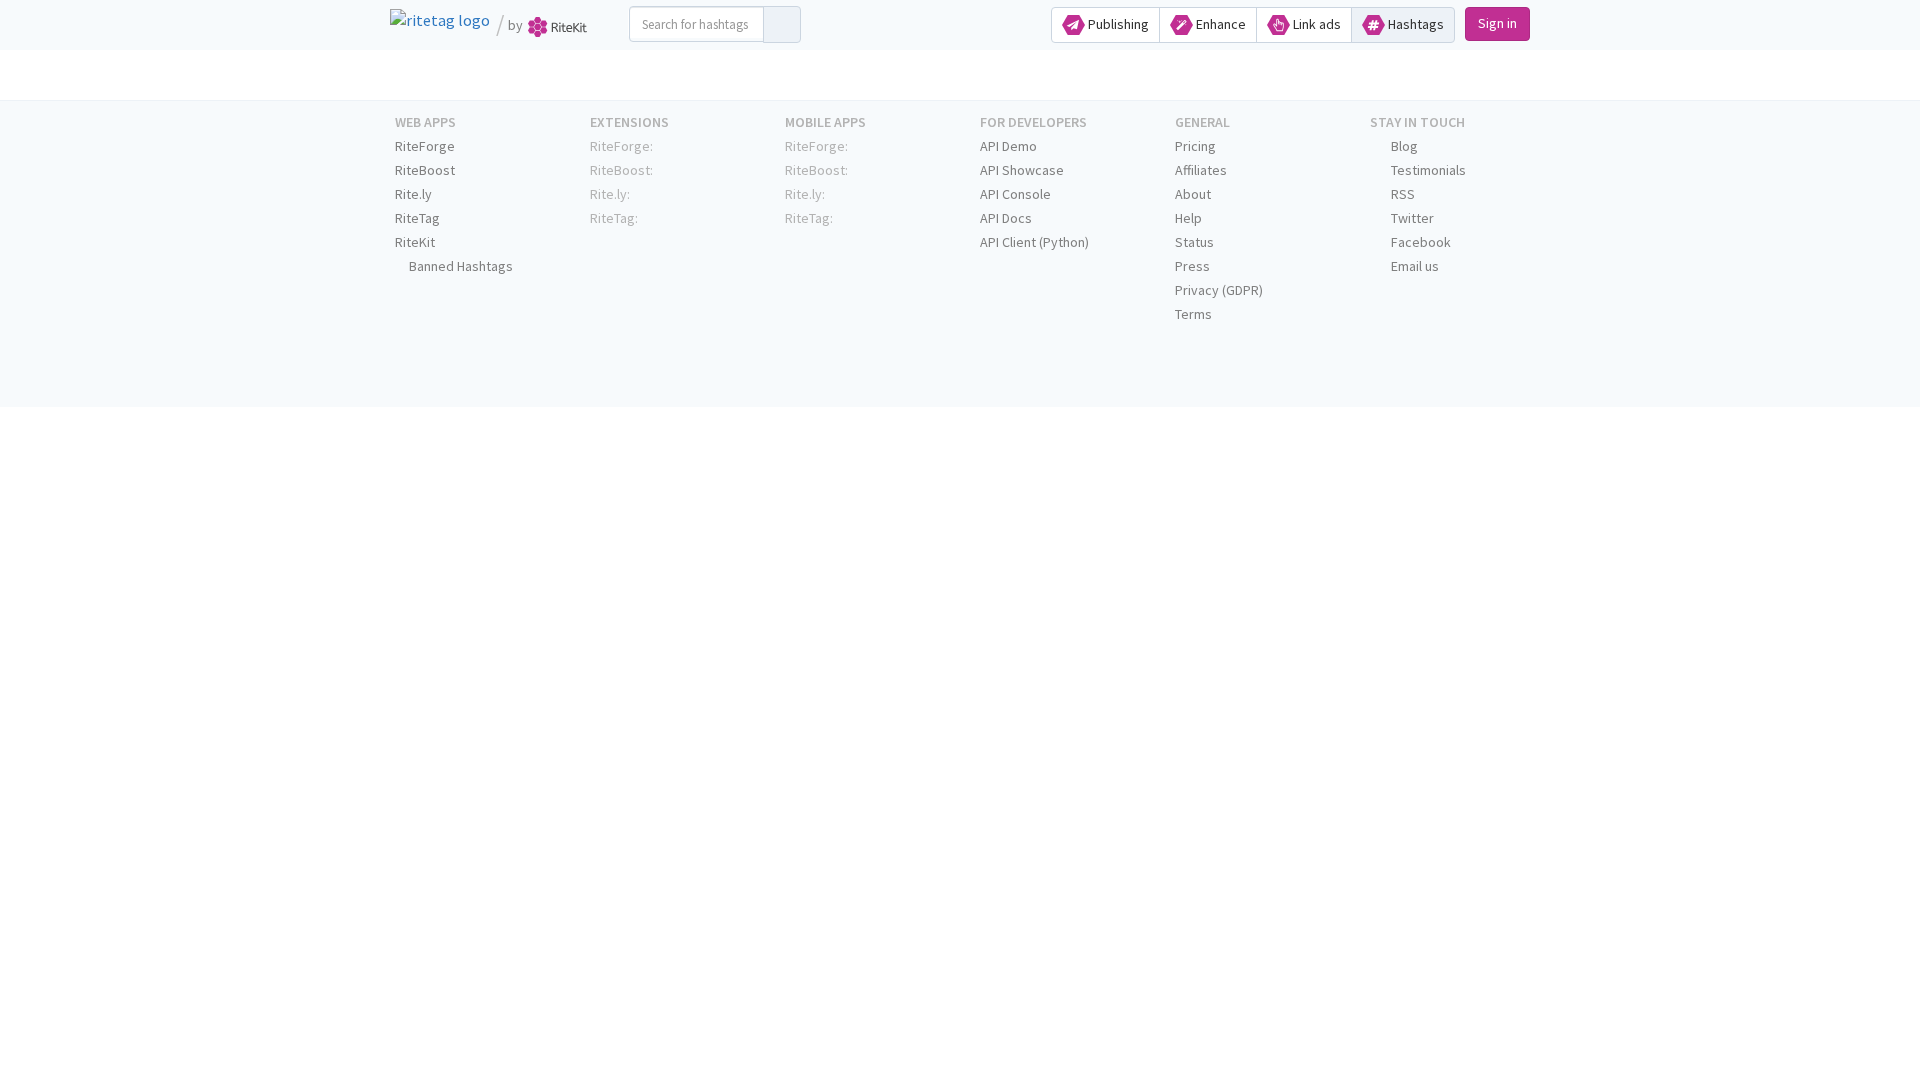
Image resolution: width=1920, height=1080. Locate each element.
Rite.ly (413, 194)
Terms (1193, 314)
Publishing (1117, 24)
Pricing (1195, 146)
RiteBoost (425, 170)
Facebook (1419, 242)
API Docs (1006, 218)
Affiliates (1201, 170)
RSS (1401, 194)
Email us (1413, 266)
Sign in (1497, 23)
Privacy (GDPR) (1219, 290)
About (1193, 194)
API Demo (1008, 146)
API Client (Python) (1034, 242)
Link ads (1315, 24)
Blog (1403, 146)
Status (1194, 242)
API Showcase (1022, 170)
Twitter (1411, 218)
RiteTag (417, 218)
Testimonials (1427, 170)
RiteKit (415, 242)
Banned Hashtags (459, 266)
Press (1192, 266)
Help (1188, 218)
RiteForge (425, 146)
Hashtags (1414, 24)
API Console (1015, 194)
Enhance (1219, 24)
